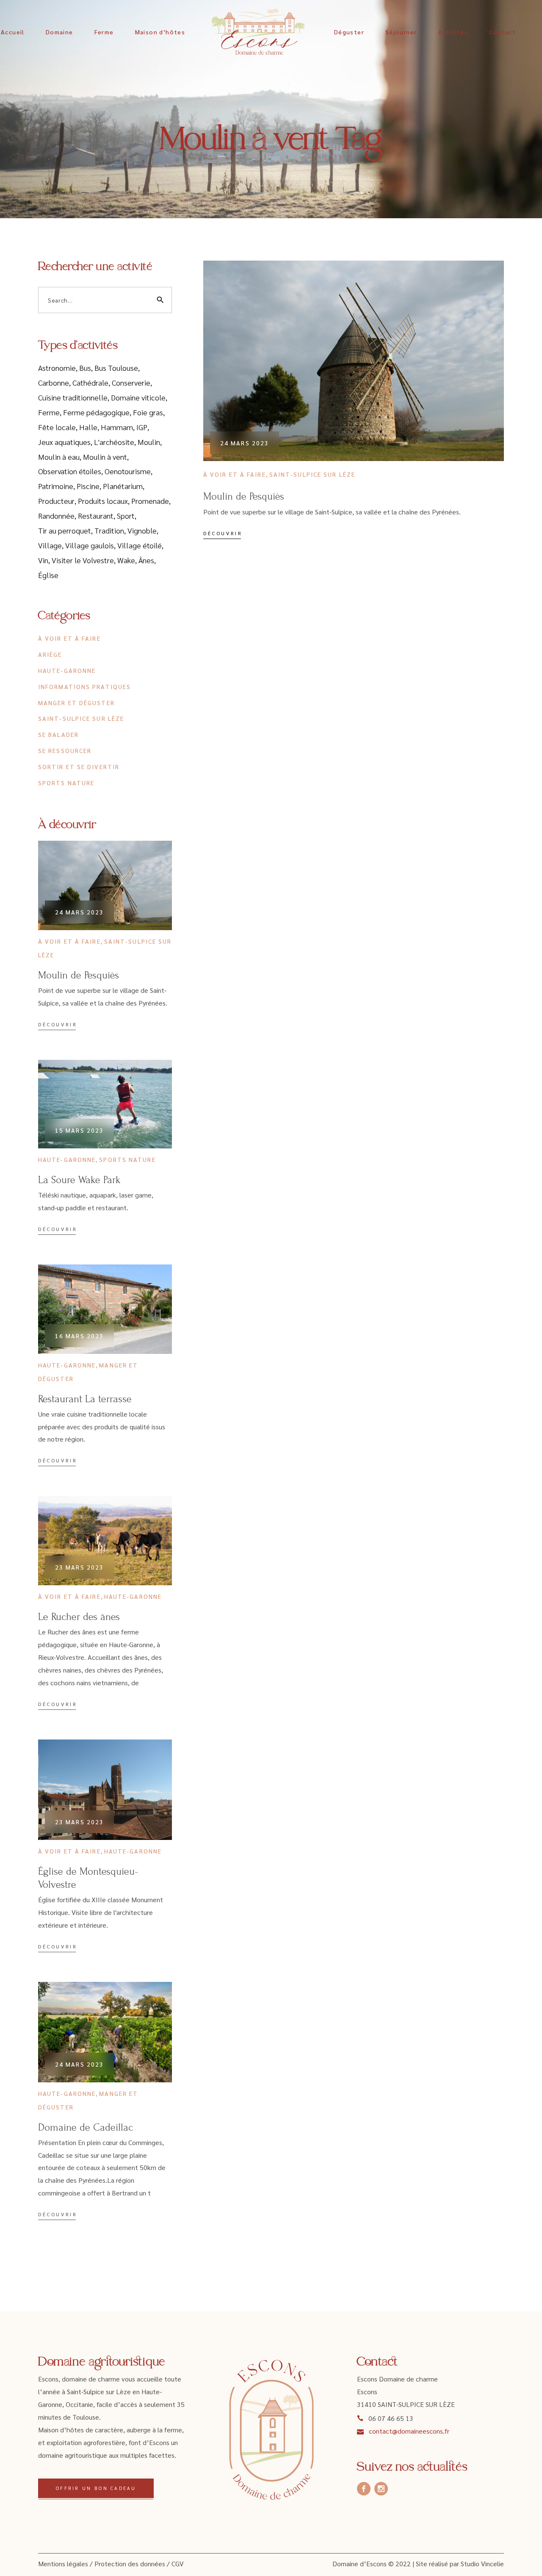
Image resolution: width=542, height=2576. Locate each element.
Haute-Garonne (67, 670)
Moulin (149, 442)
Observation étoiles (70, 471)
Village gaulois (90, 545)
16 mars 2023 (79, 1336)
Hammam (117, 427)
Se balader (58, 734)
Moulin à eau (59, 457)
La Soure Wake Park (79, 1180)
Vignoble (142, 530)
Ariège (50, 654)
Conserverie (131, 382)
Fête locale (57, 427)
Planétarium (123, 486)
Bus (85, 368)
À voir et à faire (235, 474)
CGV (178, 2563)
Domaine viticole (138, 397)
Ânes (146, 560)
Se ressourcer (65, 750)
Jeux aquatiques (64, 442)
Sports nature (66, 783)
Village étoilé (140, 545)
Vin (43, 560)
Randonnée (56, 515)
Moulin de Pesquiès (244, 496)
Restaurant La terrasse (85, 1399)
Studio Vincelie (482, 2563)
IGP (142, 427)
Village (50, 545)
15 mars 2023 (79, 1130)
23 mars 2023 (79, 1567)
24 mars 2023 (245, 443)
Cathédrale (90, 382)
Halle (88, 427)
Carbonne (54, 382)
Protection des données (130, 2563)
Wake (126, 560)
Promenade (150, 501)
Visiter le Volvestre (83, 560)
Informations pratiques (84, 686)
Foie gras (148, 412)
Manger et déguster (76, 703)
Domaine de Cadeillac (86, 2127)
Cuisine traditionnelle (73, 397)
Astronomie (57, 368)
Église (48, 575)
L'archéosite (114, 442)
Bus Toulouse (116, 368)
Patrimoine (56, 486)
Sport (126, 515)
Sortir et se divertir (79, 767)
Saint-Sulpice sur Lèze (312, 474)
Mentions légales (63, 2563)
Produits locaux (103, 501)
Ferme (49, 412)
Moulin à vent (105, 457)
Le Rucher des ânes (79, 1617)
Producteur (56, 501)
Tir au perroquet (65, 530)
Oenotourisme (128, 471)
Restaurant (96, 515)
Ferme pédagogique (96, 412)
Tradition (109, 530)
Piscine (88, 486)
